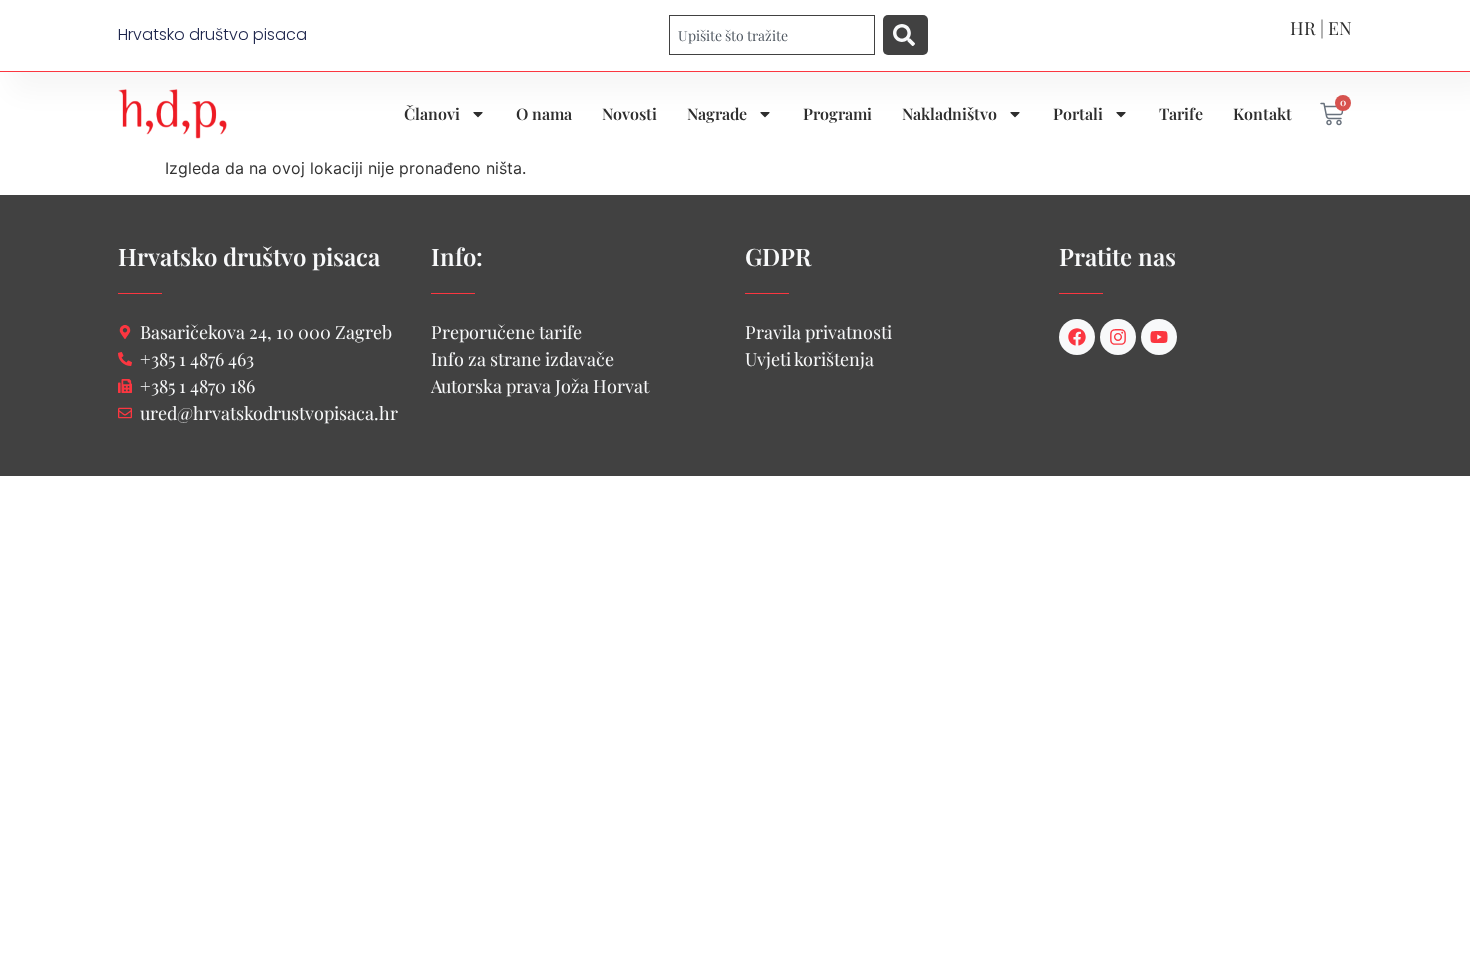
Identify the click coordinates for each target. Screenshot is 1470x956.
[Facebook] (1077, 337)
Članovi (432, 113)
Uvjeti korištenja (809, 359)
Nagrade (717, 113)
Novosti (629, 113)
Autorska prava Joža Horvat (540, 386)
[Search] (905, 35)
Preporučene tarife (506, 332)
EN (1340, 28)
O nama (544, 113)
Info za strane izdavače (522, 359)
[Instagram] (1118, 337)
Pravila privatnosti (818, 332)
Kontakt (1262, 113)
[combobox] (772, 35)
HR (1303, 28)
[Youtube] (1159, 337)
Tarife (1181, 113)
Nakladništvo (949, 113)
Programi (837, 113)
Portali (1078, 113)
